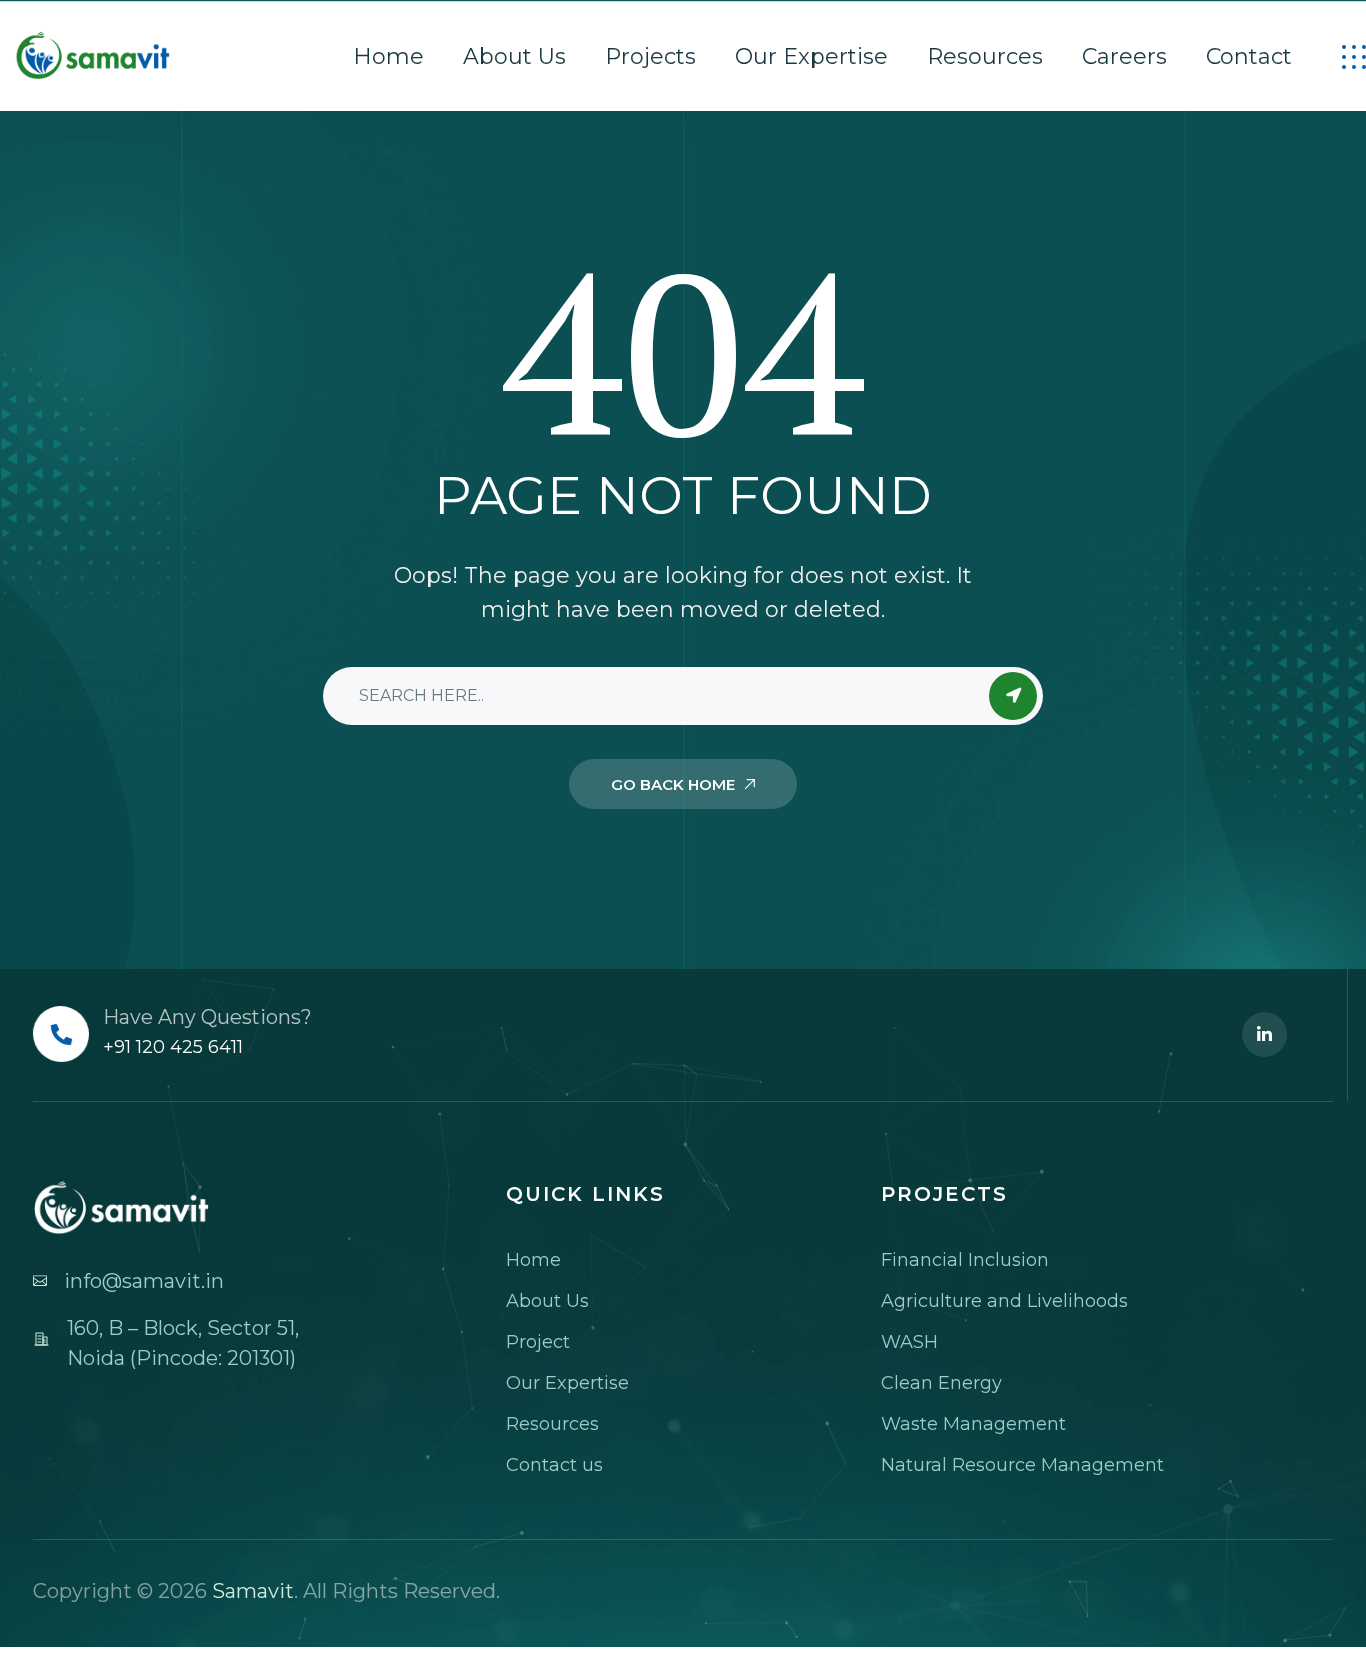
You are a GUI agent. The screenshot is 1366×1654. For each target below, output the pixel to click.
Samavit (253, 1591)
